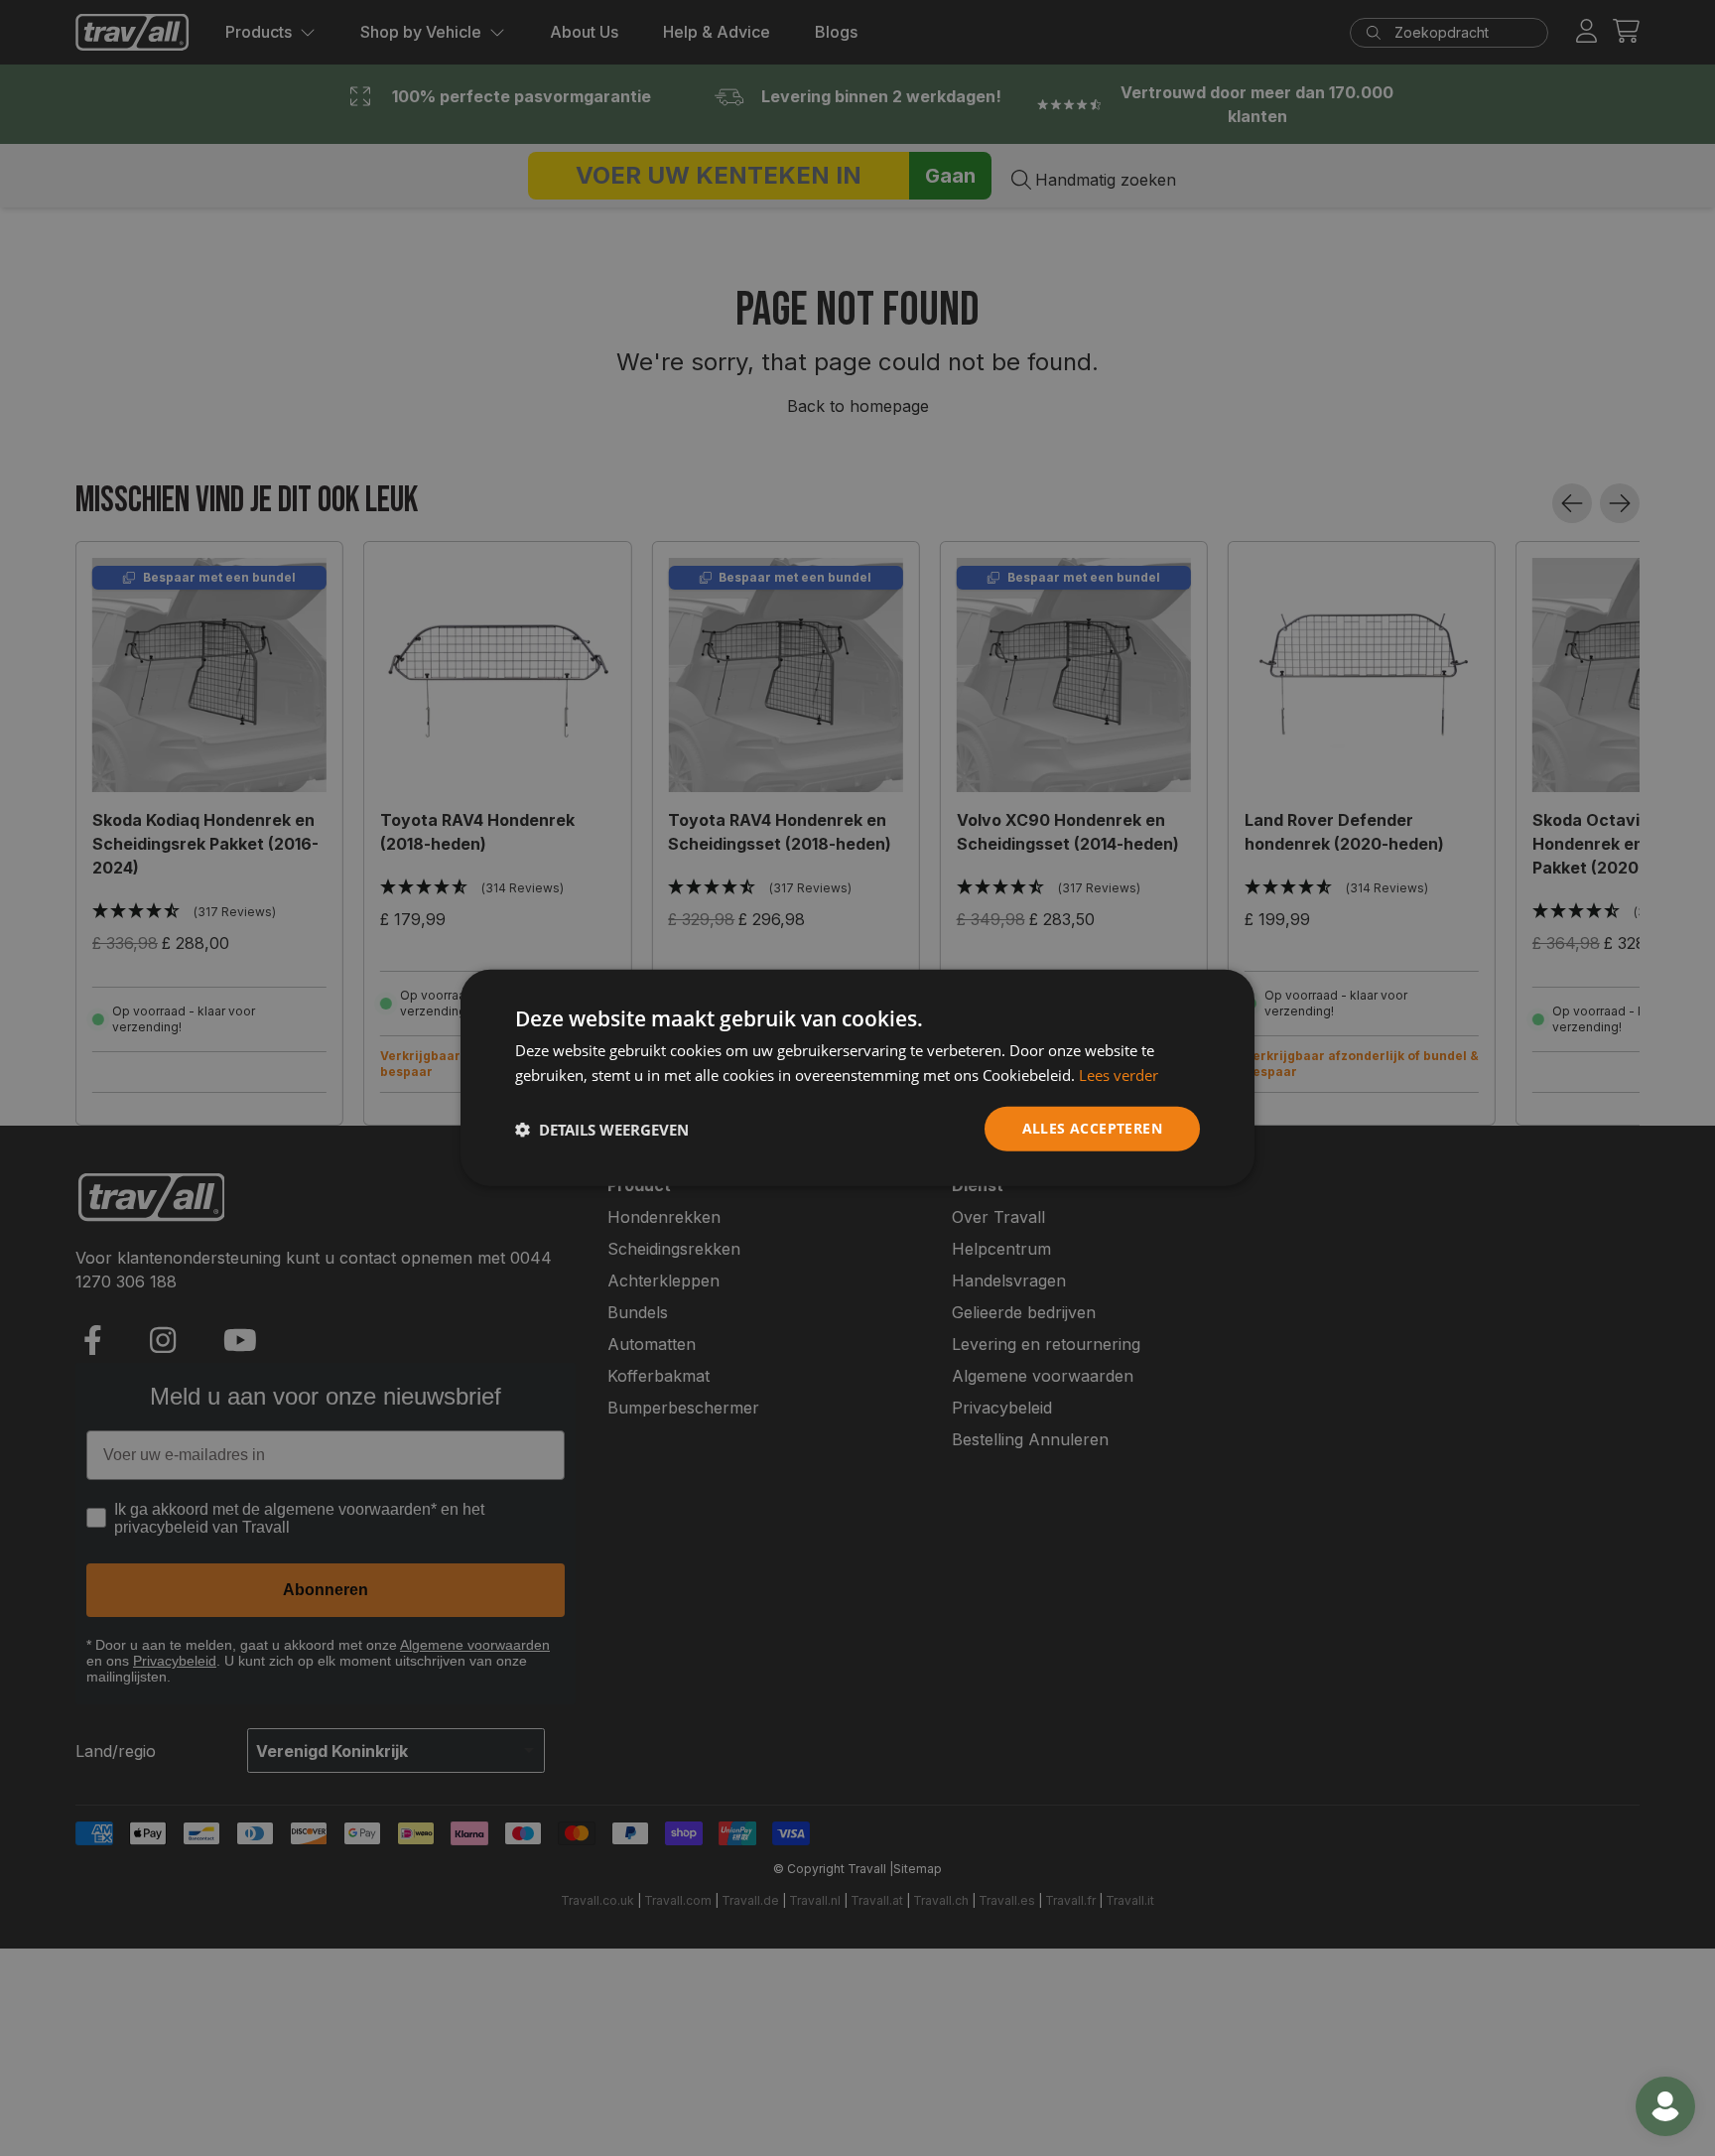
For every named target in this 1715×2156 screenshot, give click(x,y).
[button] (602, 1130)
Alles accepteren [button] (1092, 1129)
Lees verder (1119, 1075)
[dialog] (857, 1078)
